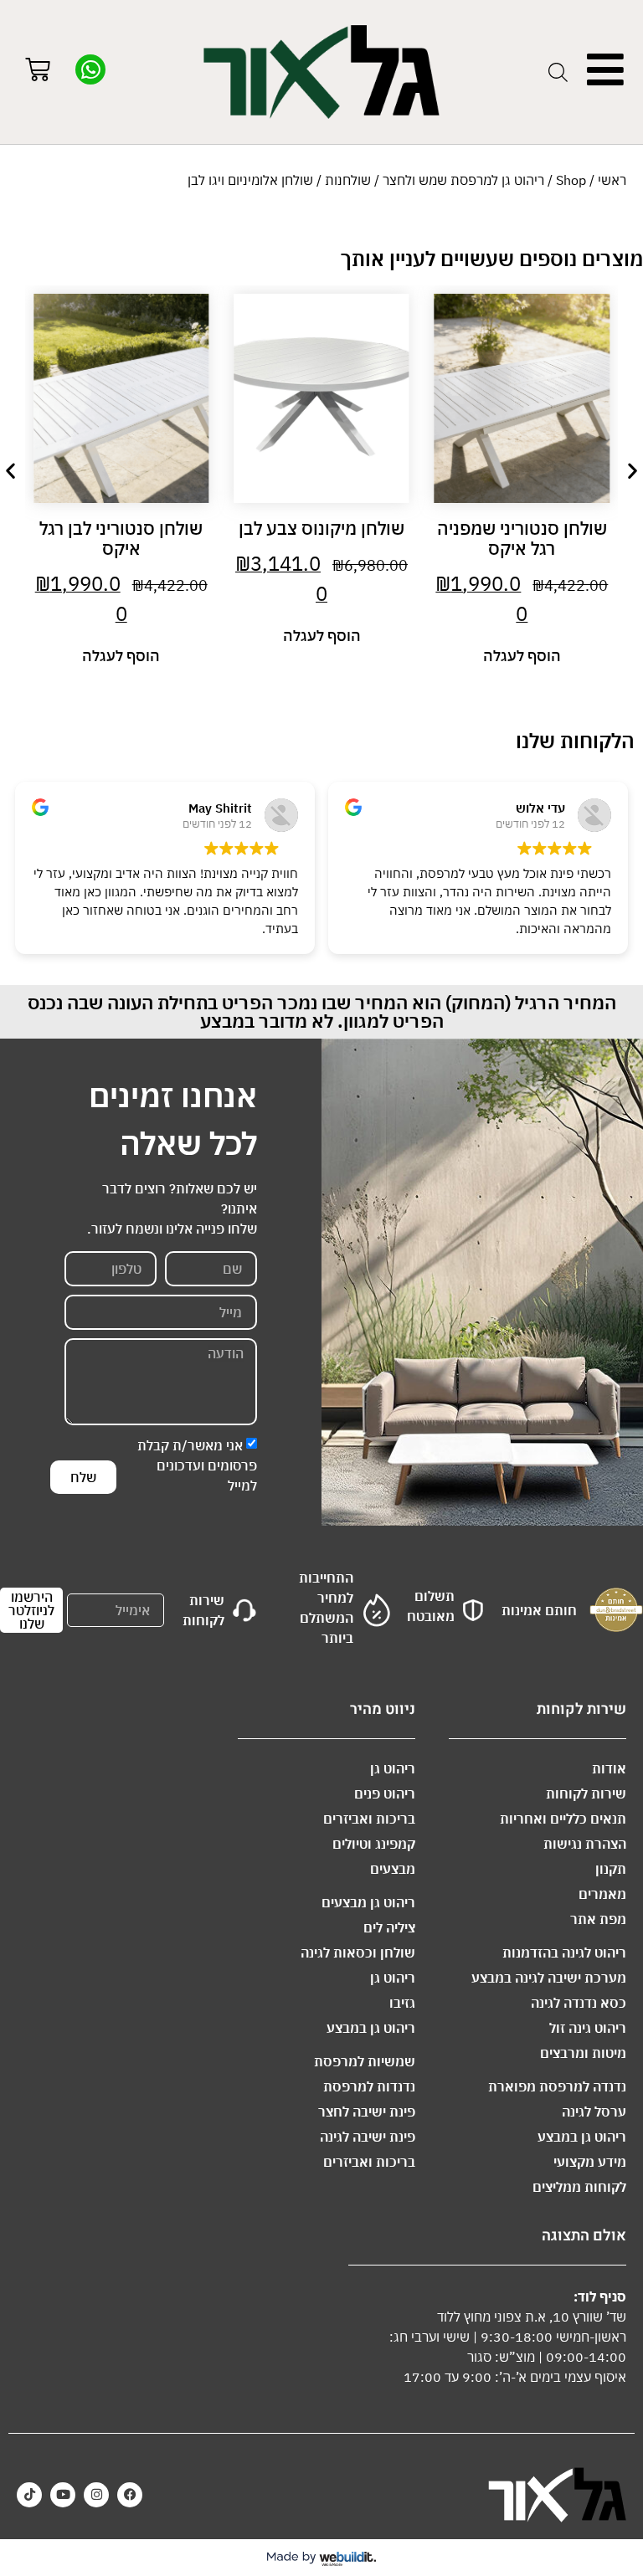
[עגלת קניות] (38, 72)
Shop (571, 180)
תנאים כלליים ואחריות (563, 1819)
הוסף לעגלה (522, 656)
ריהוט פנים (385, 1793)
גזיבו (402, 2003)
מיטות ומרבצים (583, 2053)
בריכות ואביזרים (369, 1819)
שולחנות (348, 180)
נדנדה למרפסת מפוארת (557, 2086)
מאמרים (602, 1894)
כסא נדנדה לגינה (579, 2003)
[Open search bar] (558, 72)
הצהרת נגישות (585, 1844)
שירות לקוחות (586, 1793)
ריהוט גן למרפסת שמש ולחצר (463, 180)
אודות (609, 1768)
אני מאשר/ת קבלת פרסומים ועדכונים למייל (197, 1465)
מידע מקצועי (590, 2162)
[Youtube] (63, 2495)
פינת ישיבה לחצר (367, 2112)
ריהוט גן (393, 1768)
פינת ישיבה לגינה (368, 2137)
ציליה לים (389, 1927)
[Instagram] (96, 2495)
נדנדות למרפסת (369, 2086)
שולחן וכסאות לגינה (358, 1953)
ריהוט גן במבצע (582, 2137)
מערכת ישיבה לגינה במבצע (549, 1978)
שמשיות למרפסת (365, 2061)
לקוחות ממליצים (579, 2187)
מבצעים (393, 1869)
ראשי (612, 180)
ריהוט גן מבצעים (368, 1902)
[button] (10, 471)
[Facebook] (130, 2495)
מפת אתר (598, 1919)
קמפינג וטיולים (374, 1844)
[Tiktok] (29, 2495)
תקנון (611, 1869)
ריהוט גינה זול (588, 2028)
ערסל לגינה (594, 2112)
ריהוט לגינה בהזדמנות (564, 1953)
